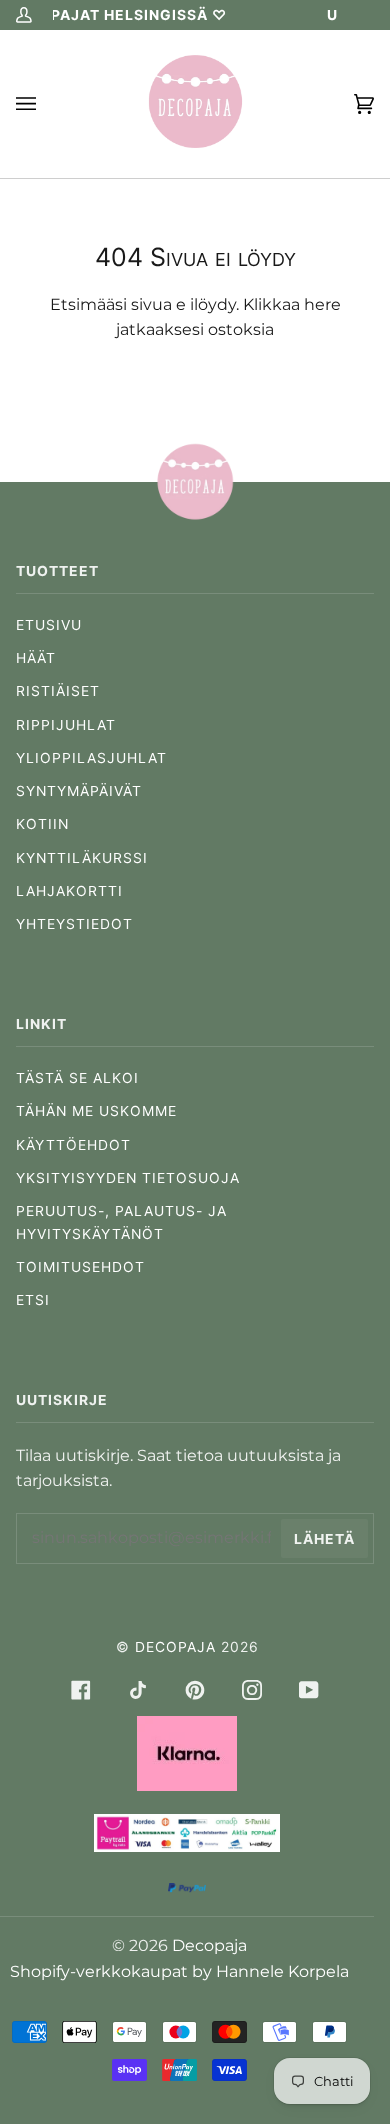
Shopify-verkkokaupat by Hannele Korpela (179, 1971)
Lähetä (324, 1539)
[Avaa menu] (46, 104)
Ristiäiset (58, 691)
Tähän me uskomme (96, 1111)
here (322, 304)
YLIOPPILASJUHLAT (91, 758)
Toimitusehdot (80, 1267)
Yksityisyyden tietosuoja (128, 1178)
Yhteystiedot (74, 924)
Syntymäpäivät (79, 791)
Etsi (33, 1300)
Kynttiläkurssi (82, 858)
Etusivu (49, 625)
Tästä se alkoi (77, 1078)
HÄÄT (36, 658)
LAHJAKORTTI (69, 891)
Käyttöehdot (73, 1145)
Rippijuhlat (66, 725)
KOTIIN (42, 824)
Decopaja (175, 1647)
